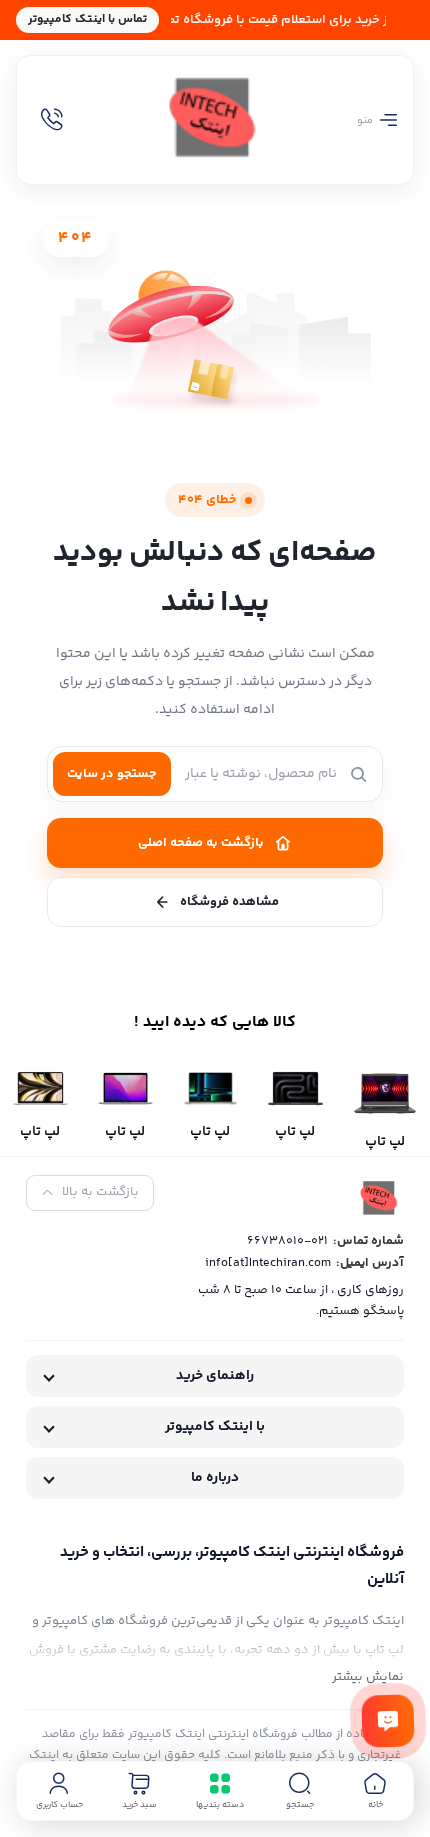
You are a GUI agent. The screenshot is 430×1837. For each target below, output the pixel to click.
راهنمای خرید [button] (215, 1376)
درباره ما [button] (215, 1478)
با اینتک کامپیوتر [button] (215, 1427)
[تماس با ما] (388, 1721)
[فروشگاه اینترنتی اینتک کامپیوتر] (215, 120)
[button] (300, 1791)
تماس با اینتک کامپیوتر (87, 19)
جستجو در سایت (112, 774)
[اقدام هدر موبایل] (52, 120)
